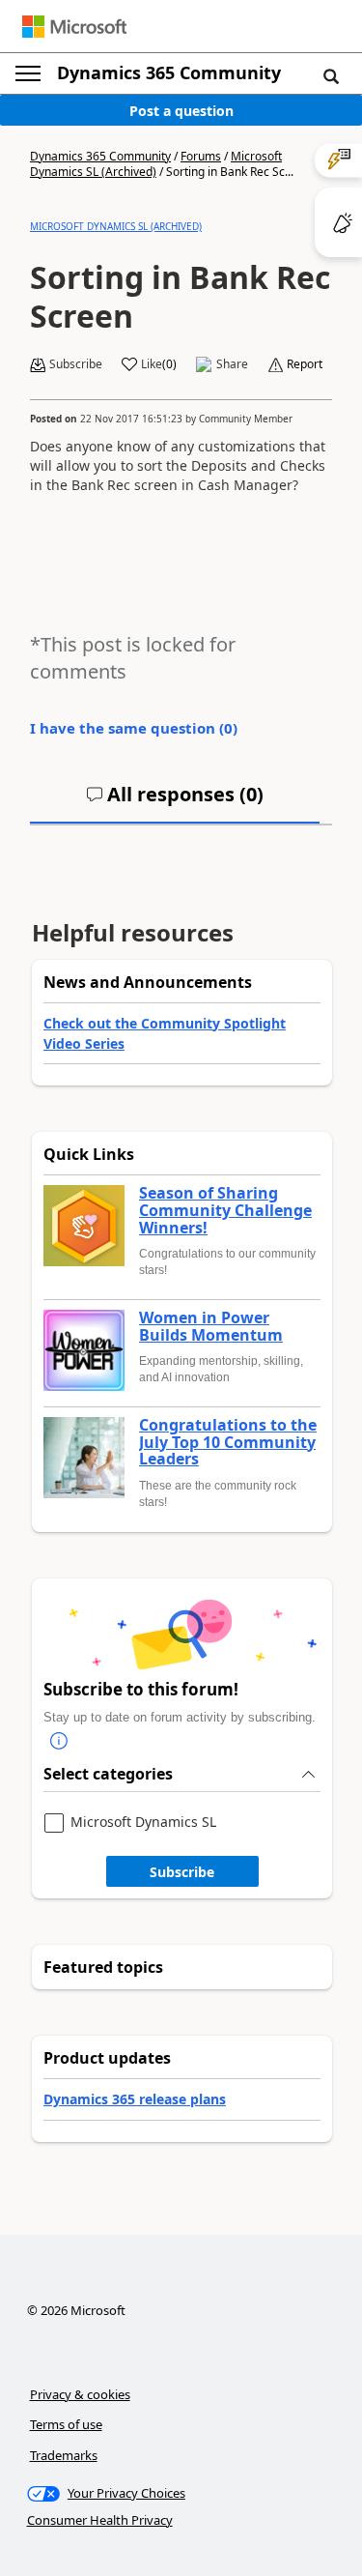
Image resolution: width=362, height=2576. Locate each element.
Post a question (181, 111)
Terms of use (66, 2424)
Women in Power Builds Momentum (211, 1327)
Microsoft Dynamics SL (143, 1823)
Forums (201, 156)
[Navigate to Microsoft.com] (74, 27)
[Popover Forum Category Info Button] (59, 1742)
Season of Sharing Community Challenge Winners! (225, 1211)
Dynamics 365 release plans (135, 2099)
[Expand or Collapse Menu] (28, 73)
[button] (331, 75)
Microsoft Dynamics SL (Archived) (116, 226)
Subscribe (182, 1872)
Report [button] (305, 364)
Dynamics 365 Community (169, 72)
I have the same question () (134, 728)
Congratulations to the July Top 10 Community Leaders (228, 1443)
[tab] (175, 802)
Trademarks (64, 2455)
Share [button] (232, 364)
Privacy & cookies (80, 2394)
